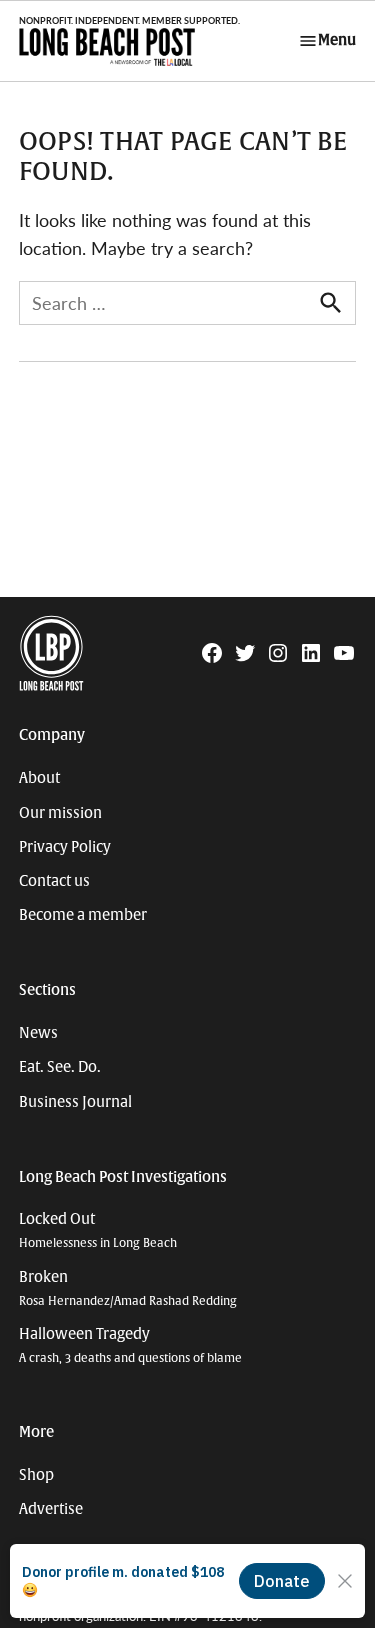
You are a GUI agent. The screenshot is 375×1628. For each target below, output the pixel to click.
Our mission (60, 813)
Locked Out (98, 1230)
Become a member (83, 915)
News (38, 1033)
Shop (36, 1475)
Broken (128, 1288)
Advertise (51, 1509)
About (39, 778)
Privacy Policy (65, 847)
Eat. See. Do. (60, 1067)
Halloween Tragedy (130, 1345)
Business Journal (75, 1102)
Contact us (54, 881)
